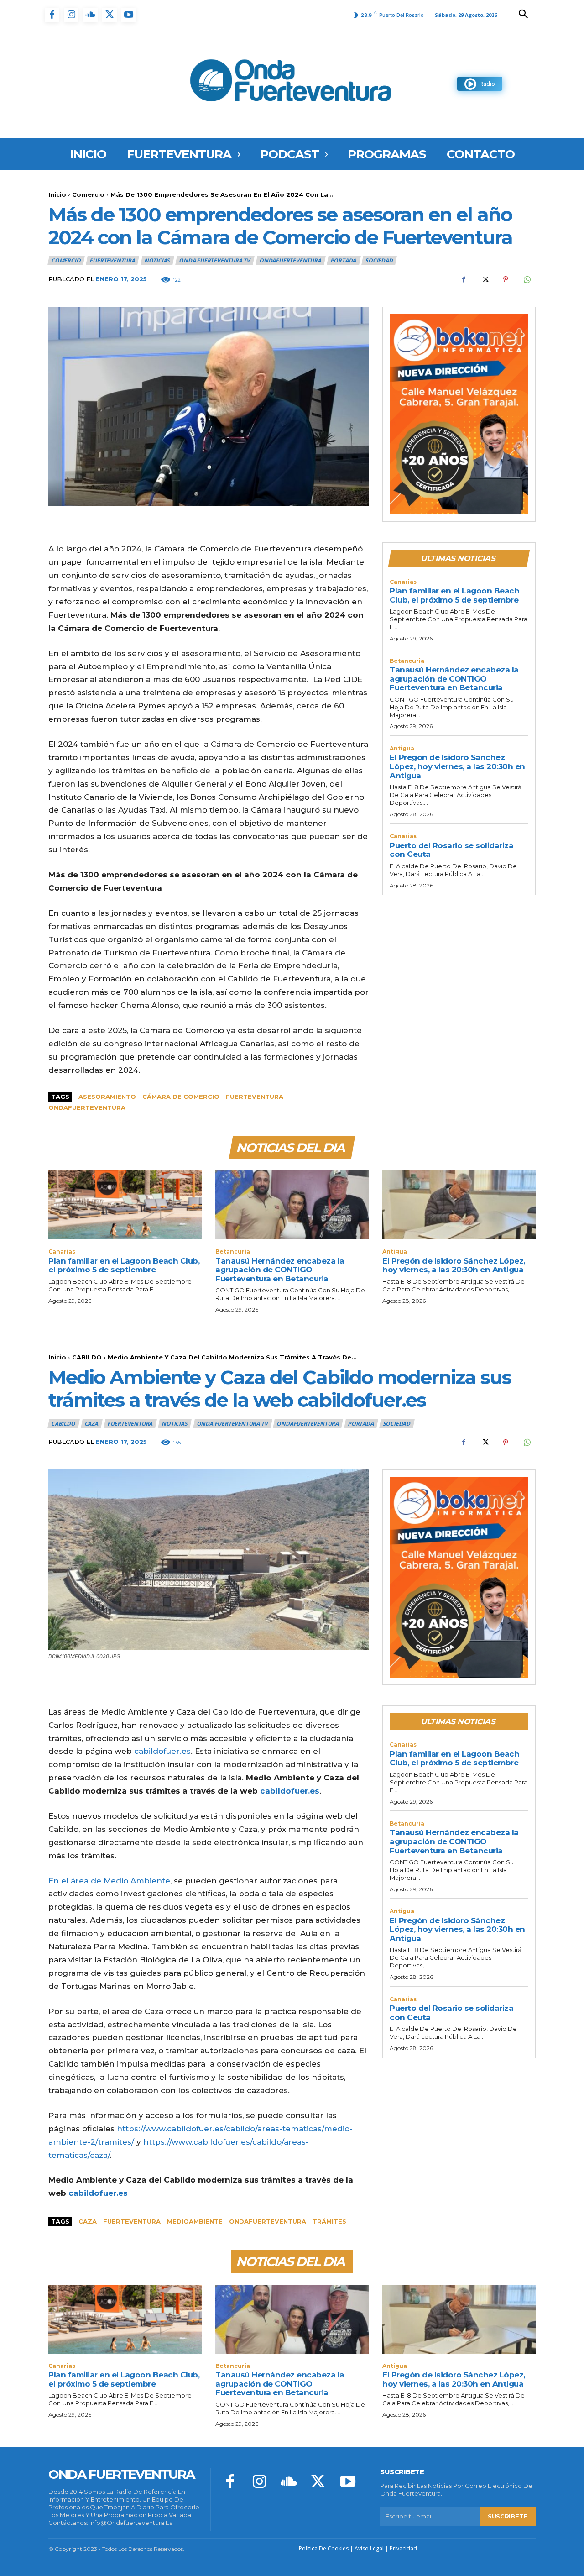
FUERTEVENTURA (112, 260)
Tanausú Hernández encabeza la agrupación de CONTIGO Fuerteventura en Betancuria (454, 679)
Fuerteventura (255, 1097)
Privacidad (403, 2548)
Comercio (88, 194)
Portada (343, 260)
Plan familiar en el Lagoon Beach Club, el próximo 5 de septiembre (454, 595)
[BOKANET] (459, 414)
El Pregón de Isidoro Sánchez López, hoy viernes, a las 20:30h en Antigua (457, 766)
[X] (109, 15)
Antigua (402, 749)
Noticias (157, 260)
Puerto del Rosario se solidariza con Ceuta (451, 850)
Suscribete (508, 2516)
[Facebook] (52, 15)
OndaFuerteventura (290, 260)
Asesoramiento (107, 1097)
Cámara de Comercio (181, 1097)
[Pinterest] (506, 279)
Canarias (403, 582)
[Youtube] (129, 15)
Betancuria (407, 661)
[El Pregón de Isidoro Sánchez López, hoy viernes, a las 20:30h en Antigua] (459, 1205)
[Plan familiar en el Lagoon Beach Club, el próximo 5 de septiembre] (125, 1205)
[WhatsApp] (527, 279)
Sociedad (379, 260)
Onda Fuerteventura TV (214, 260)
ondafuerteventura (87, 1107)
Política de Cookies (324, 2548)
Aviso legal (369, 2548)
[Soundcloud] (90, 15)
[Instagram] (71, 15)
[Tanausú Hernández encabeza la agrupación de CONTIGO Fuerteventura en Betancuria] (292, 1205)
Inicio (57, 194)
